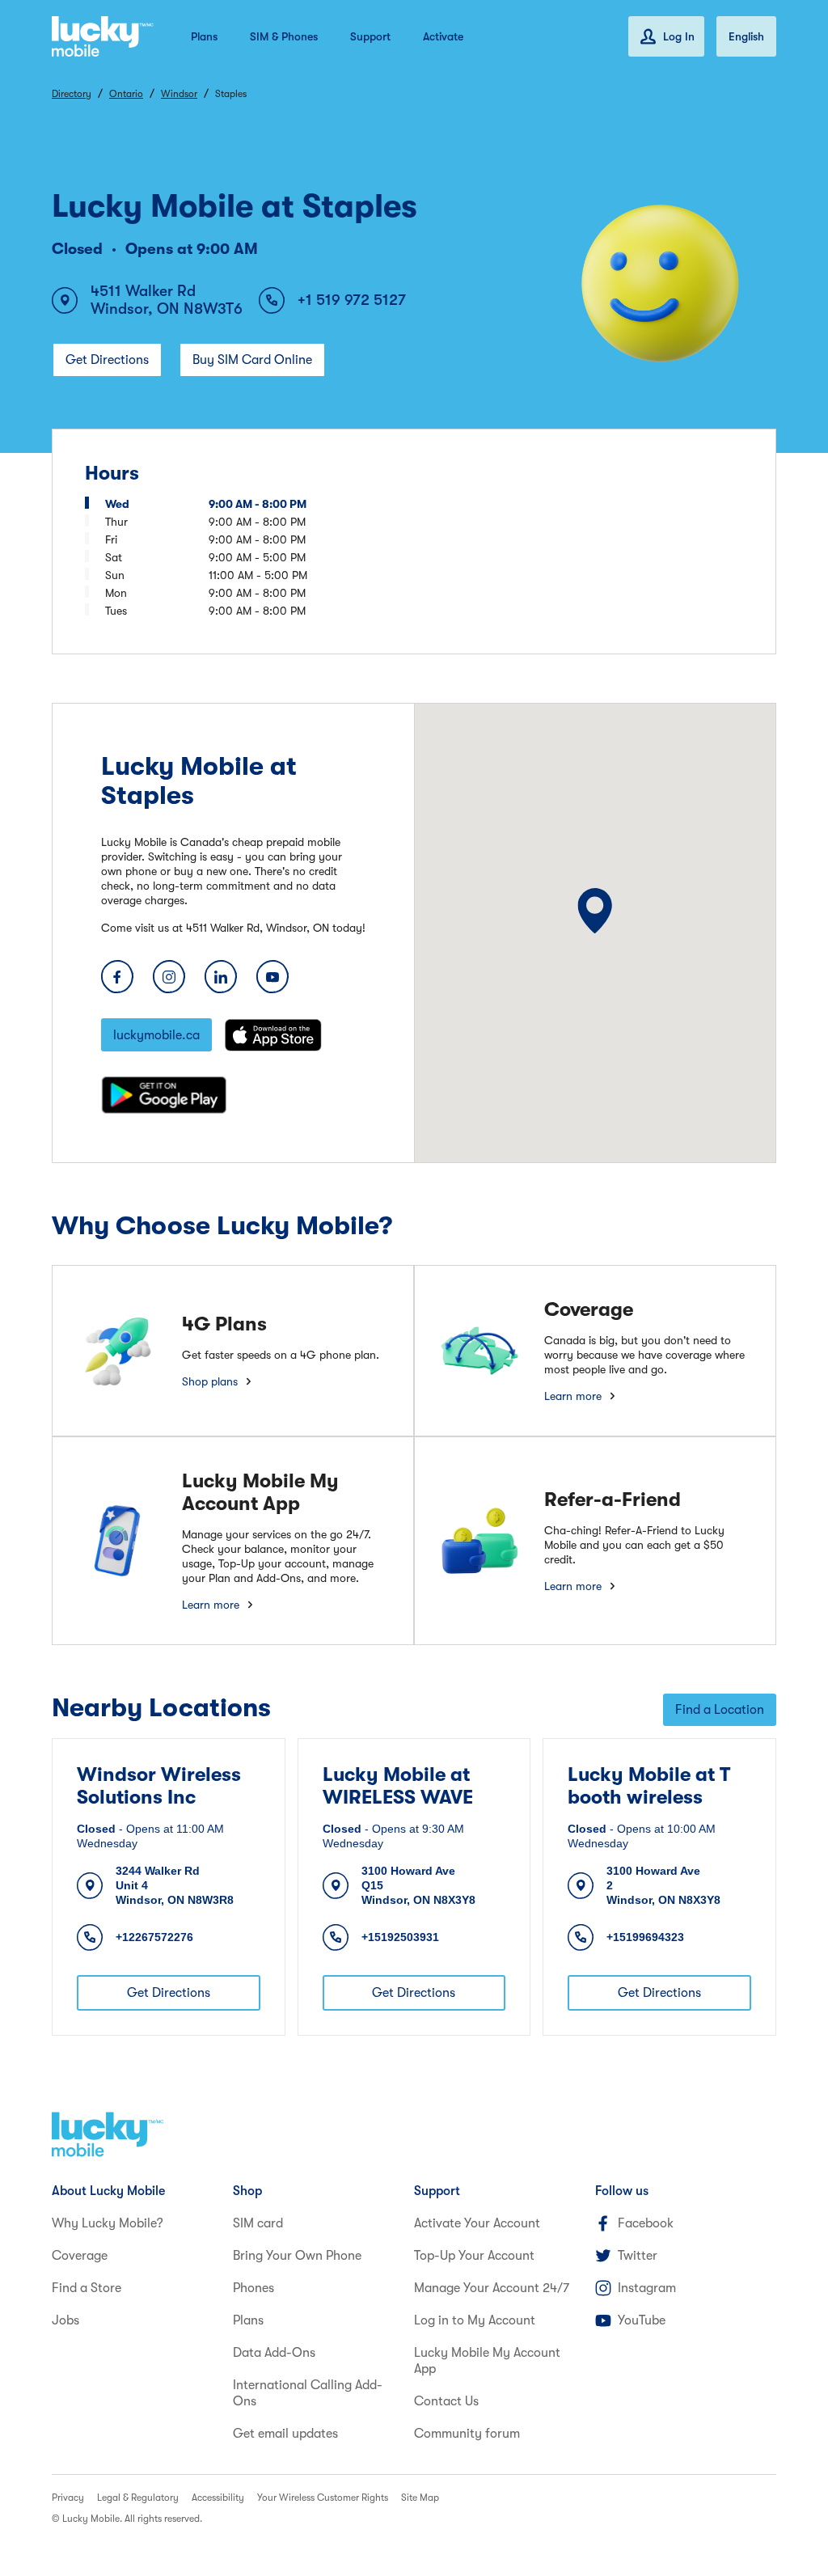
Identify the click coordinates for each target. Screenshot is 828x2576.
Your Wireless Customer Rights (323, 2498)
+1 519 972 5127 (352, 300)
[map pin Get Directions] (596, 910)
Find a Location (720, 1710)
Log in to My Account (475, 2320)
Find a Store (87, 2288)
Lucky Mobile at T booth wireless (649, 1786)
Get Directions (107, 360)
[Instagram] (169, 977)
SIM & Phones (284, 36)
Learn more (573, 1396)
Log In (679, 36)
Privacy (68, 2498)
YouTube (642, 2320)
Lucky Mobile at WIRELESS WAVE (398, 1786)
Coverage (80, 2256)
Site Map (420, 2498)
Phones (253, 2288)
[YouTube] (272, 977)
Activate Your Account (477, 2223)
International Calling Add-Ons (308, 2393)
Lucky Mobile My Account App (487, 2361)
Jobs (65, 2320)
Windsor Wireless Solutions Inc (159, 1786)
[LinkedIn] (221, 977)
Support (370, 36)
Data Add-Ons (274, 2353)
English (746, 36)
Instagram (647, 2288)
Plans (204, 36)
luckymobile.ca (156, 1035)
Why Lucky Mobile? (108, 2223)
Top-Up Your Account (474, 2256)
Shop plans (210, 1381)
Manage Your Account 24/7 (492, 2288)
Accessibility (218, 2498)
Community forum (467, 2434)
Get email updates (285, 2434)
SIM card (258, 2223)
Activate (443, 36)
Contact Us (446, 2401)
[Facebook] (117, 977)
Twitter (638, 2256)
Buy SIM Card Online (252, 360)
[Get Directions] (596, 910)
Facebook (646, 2223)
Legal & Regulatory (138, 2498)
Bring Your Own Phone (297, 2256)
